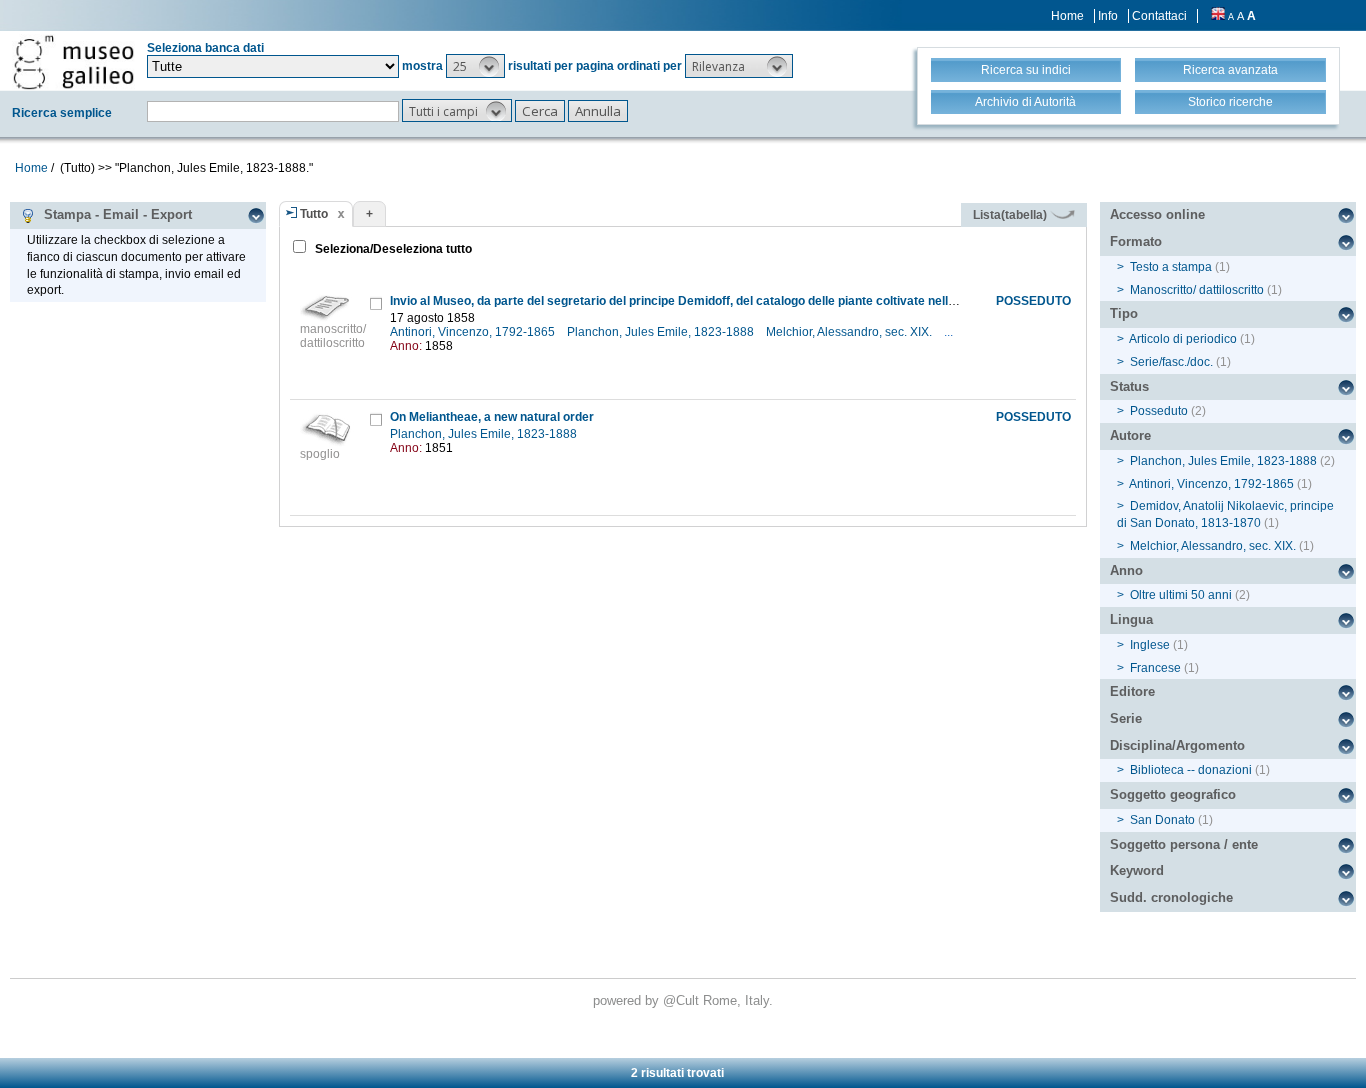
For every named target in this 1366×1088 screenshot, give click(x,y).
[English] (1218, 16)
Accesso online (1157, 214)
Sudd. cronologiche (1171, 897)
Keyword (1137, 870)
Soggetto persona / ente (1184, 844)
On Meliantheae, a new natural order (492, 417)
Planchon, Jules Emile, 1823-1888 (662, 332)
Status (1129, 386)
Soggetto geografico (1173, 794)
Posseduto (1159, 411)
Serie (1126, 718)
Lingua (1131, 619)
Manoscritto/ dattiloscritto (1197, 290)
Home (1067, 16)
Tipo (1124, 313)
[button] (475, 66)
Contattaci (1159, 16)
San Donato (1162, 820)
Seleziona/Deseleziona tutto (392, 249)
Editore (1132, 691)
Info (1108, 16)
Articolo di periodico (1183, 339)
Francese (1155, 668)
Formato (1136, 241)
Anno (1126, 570)
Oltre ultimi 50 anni (1181, 595)
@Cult (683, 1000)
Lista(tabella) (1011, 215)
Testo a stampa (1171, 267)
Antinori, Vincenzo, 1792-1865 (474, 332)
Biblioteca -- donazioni (1191, 770)
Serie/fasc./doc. (1171, 362)
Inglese (1150, 645)
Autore (1130, 435)
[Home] (73, 62)
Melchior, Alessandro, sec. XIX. (850, 332)
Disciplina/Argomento (1177, 745)
